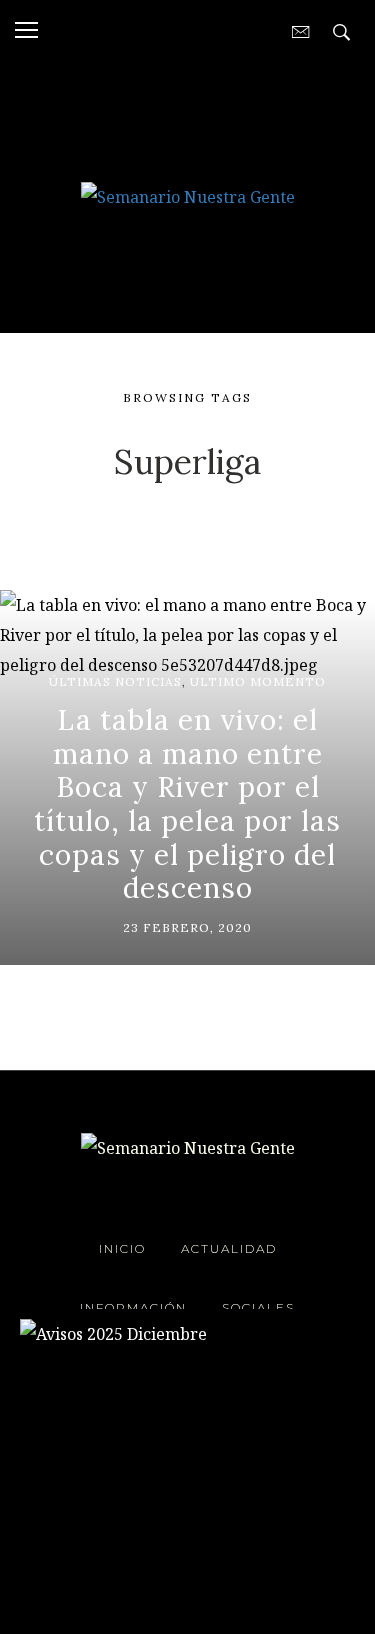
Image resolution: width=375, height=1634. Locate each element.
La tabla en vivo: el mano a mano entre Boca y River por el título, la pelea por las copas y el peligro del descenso (187, 804)
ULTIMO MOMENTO (258, 681)
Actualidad (229, 1248)
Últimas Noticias (115, 681)
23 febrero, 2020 (187, 927)
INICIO (122, 1248)
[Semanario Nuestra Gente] (188, 195)
